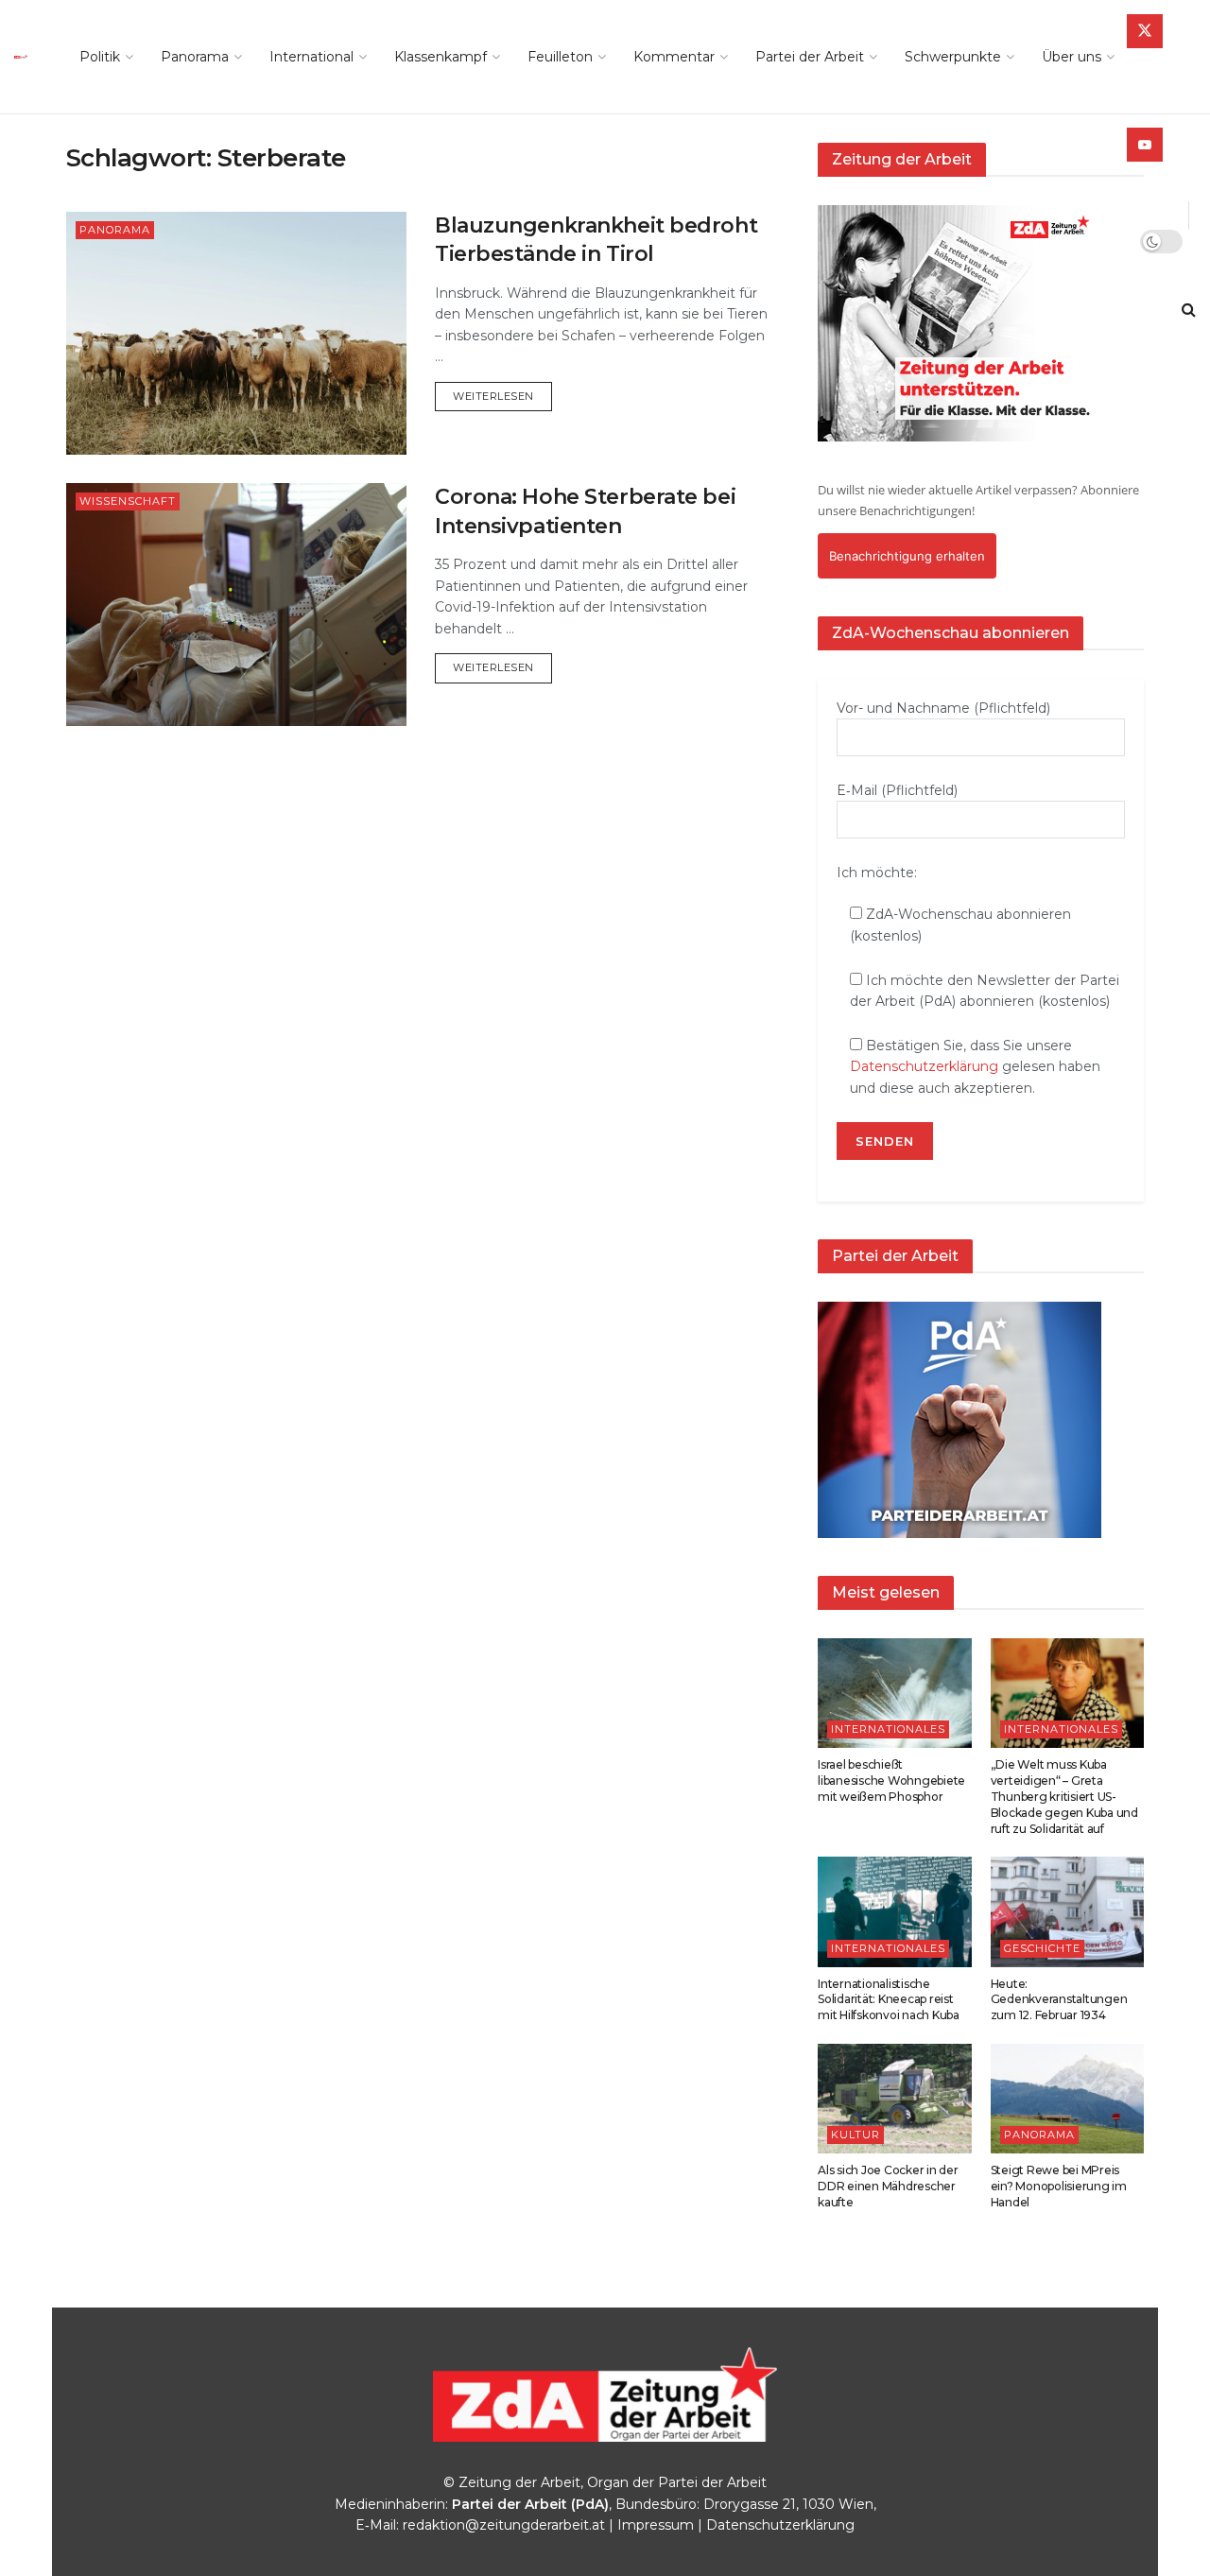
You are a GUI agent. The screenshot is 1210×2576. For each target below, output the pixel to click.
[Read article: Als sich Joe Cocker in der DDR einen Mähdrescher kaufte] (895, 2099)
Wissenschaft (128, 501)
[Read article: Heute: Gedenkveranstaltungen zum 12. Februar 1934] (1068, 1911)
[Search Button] (1189, 310)
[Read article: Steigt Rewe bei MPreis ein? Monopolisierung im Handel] (1068, 2099)
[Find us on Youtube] (1145, 145)
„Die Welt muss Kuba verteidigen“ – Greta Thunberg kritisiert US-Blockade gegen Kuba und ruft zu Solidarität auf (1064, 1796)
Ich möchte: (877, 873)
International (311, 57)
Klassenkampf (441, 57)
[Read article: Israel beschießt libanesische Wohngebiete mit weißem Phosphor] (895, 1693)
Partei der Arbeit (810, 57)
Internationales (888, 1729)
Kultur (856, 2135)
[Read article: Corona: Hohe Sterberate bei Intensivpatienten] (236, 605)
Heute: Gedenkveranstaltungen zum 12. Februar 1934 (1059, 2000)
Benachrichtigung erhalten (907, 556)
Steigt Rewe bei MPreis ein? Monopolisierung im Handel (1059, 2186)
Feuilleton (560, 57)
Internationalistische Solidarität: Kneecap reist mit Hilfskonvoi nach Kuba (889, 2000)
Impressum (656, 2525)
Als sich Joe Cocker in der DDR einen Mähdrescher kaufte (888, 2186)
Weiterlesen (502, 396)
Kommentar (674, 57)
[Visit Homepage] (26, 57)
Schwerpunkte (953, 57)
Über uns (1072, 57)
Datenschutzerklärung (924, 1066)
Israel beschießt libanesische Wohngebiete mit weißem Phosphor (891, 1781)
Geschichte (1042, 1948)
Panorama (195, 57)
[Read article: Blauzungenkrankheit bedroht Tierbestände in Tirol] (236, 333)
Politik (100, 57)
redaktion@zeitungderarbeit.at (504, 2525)
